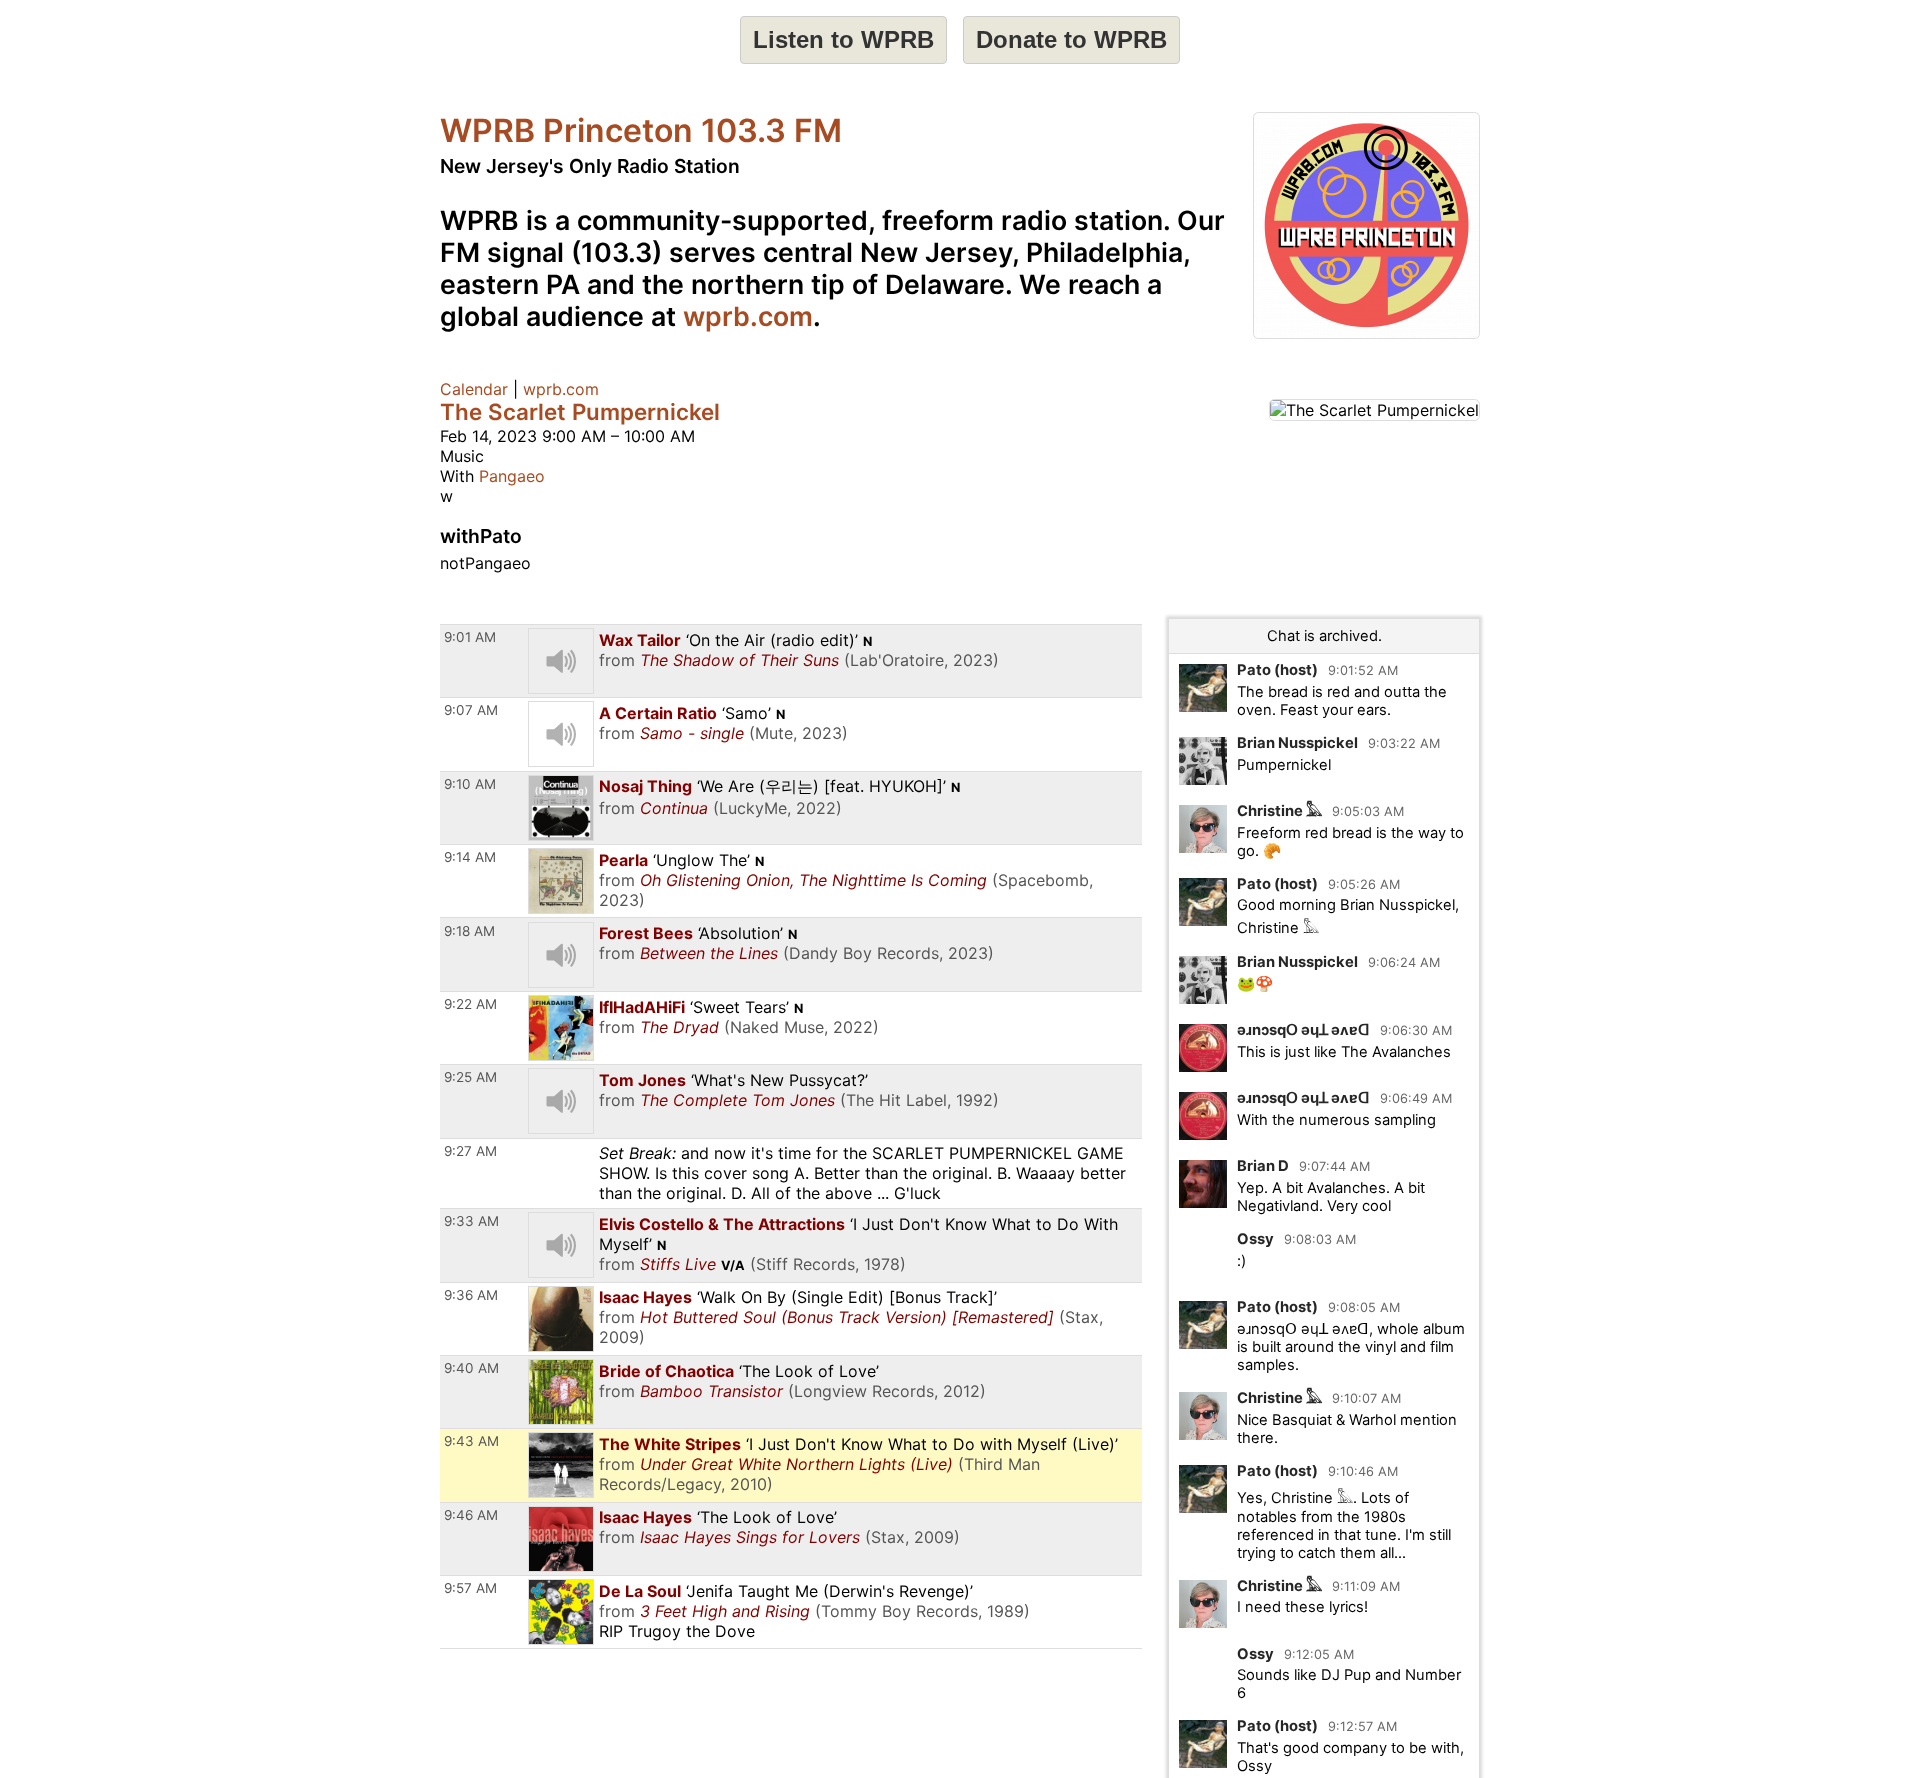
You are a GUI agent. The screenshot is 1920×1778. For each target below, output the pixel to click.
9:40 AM (471, 1368)
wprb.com (748, 316)
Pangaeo (512, 476)
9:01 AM (470, 637)
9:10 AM (470, 784)
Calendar (474, 389)
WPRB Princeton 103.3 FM (641, 130)
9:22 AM (470, 1004)
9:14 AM (470, 857)
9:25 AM (470, 1077)
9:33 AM (471, 1221)
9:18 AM (469, 931)
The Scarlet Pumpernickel (580, 411)
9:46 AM (471, 1515)
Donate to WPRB (1071, 39)
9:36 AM (471, 1295)
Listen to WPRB (843, 39)
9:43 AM (471, 1441)
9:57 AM (470, 1588)
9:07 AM (471, 710)
